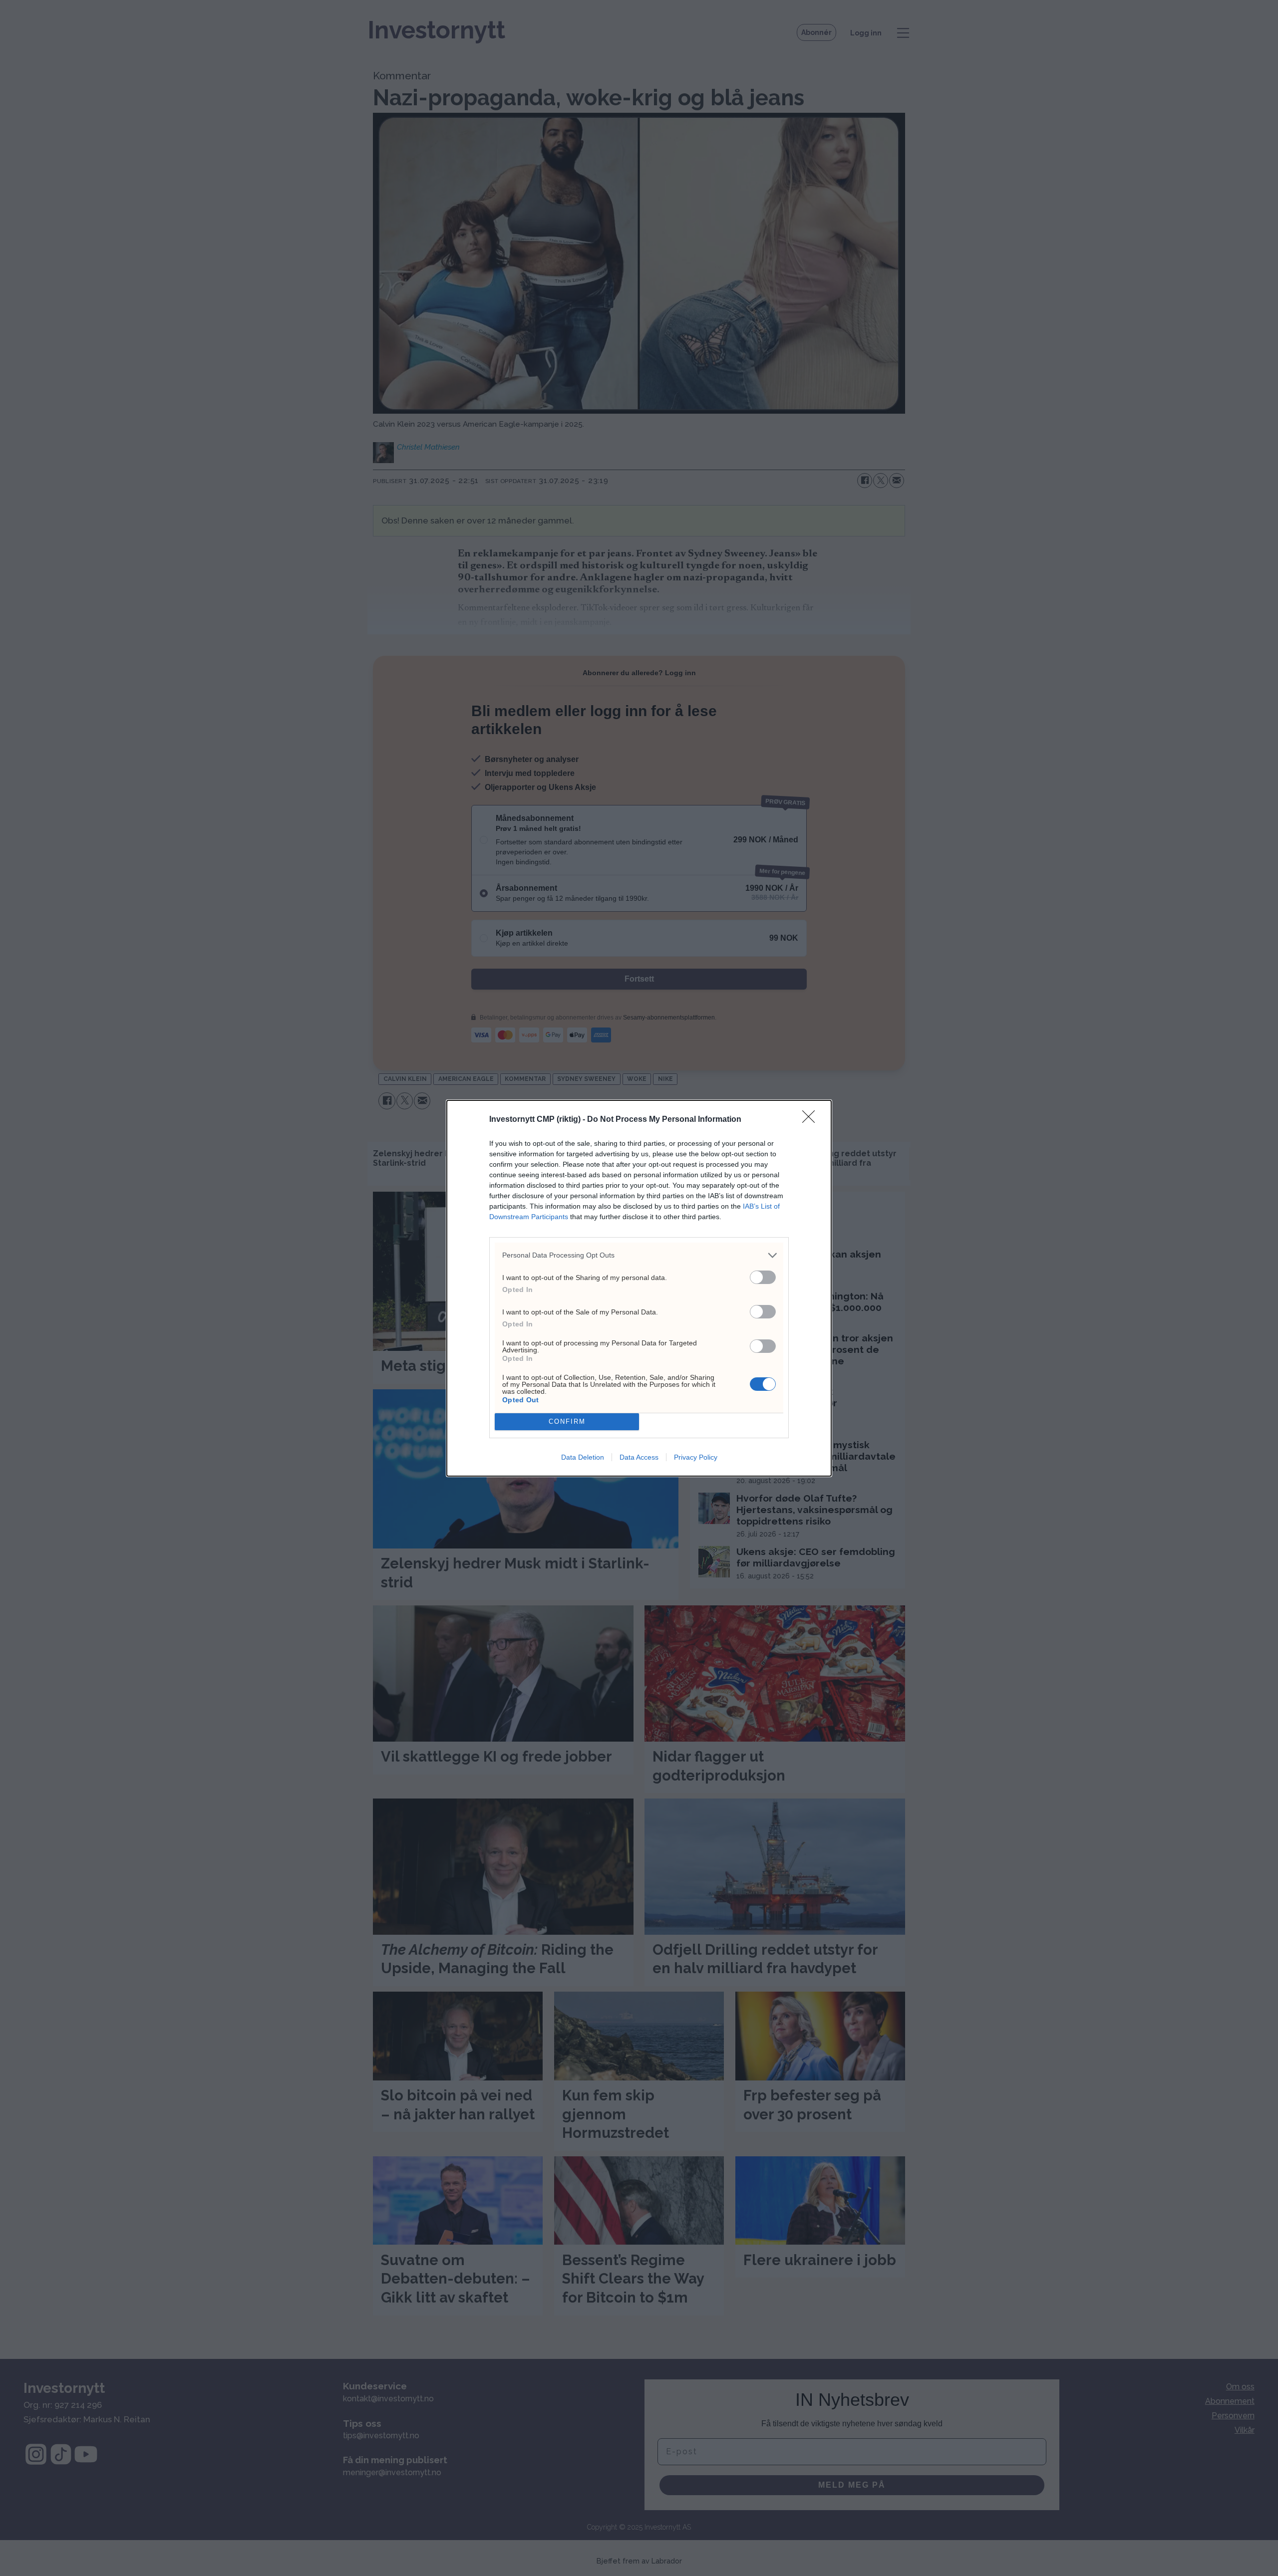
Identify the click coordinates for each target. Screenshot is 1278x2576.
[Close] (812, 1120)
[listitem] (639, 1255)
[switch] (763, 1277)
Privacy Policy (696, 1457)
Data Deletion (583, 1457)
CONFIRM (567, 1421)
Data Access (639, 1457)
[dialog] (639, 1288)
